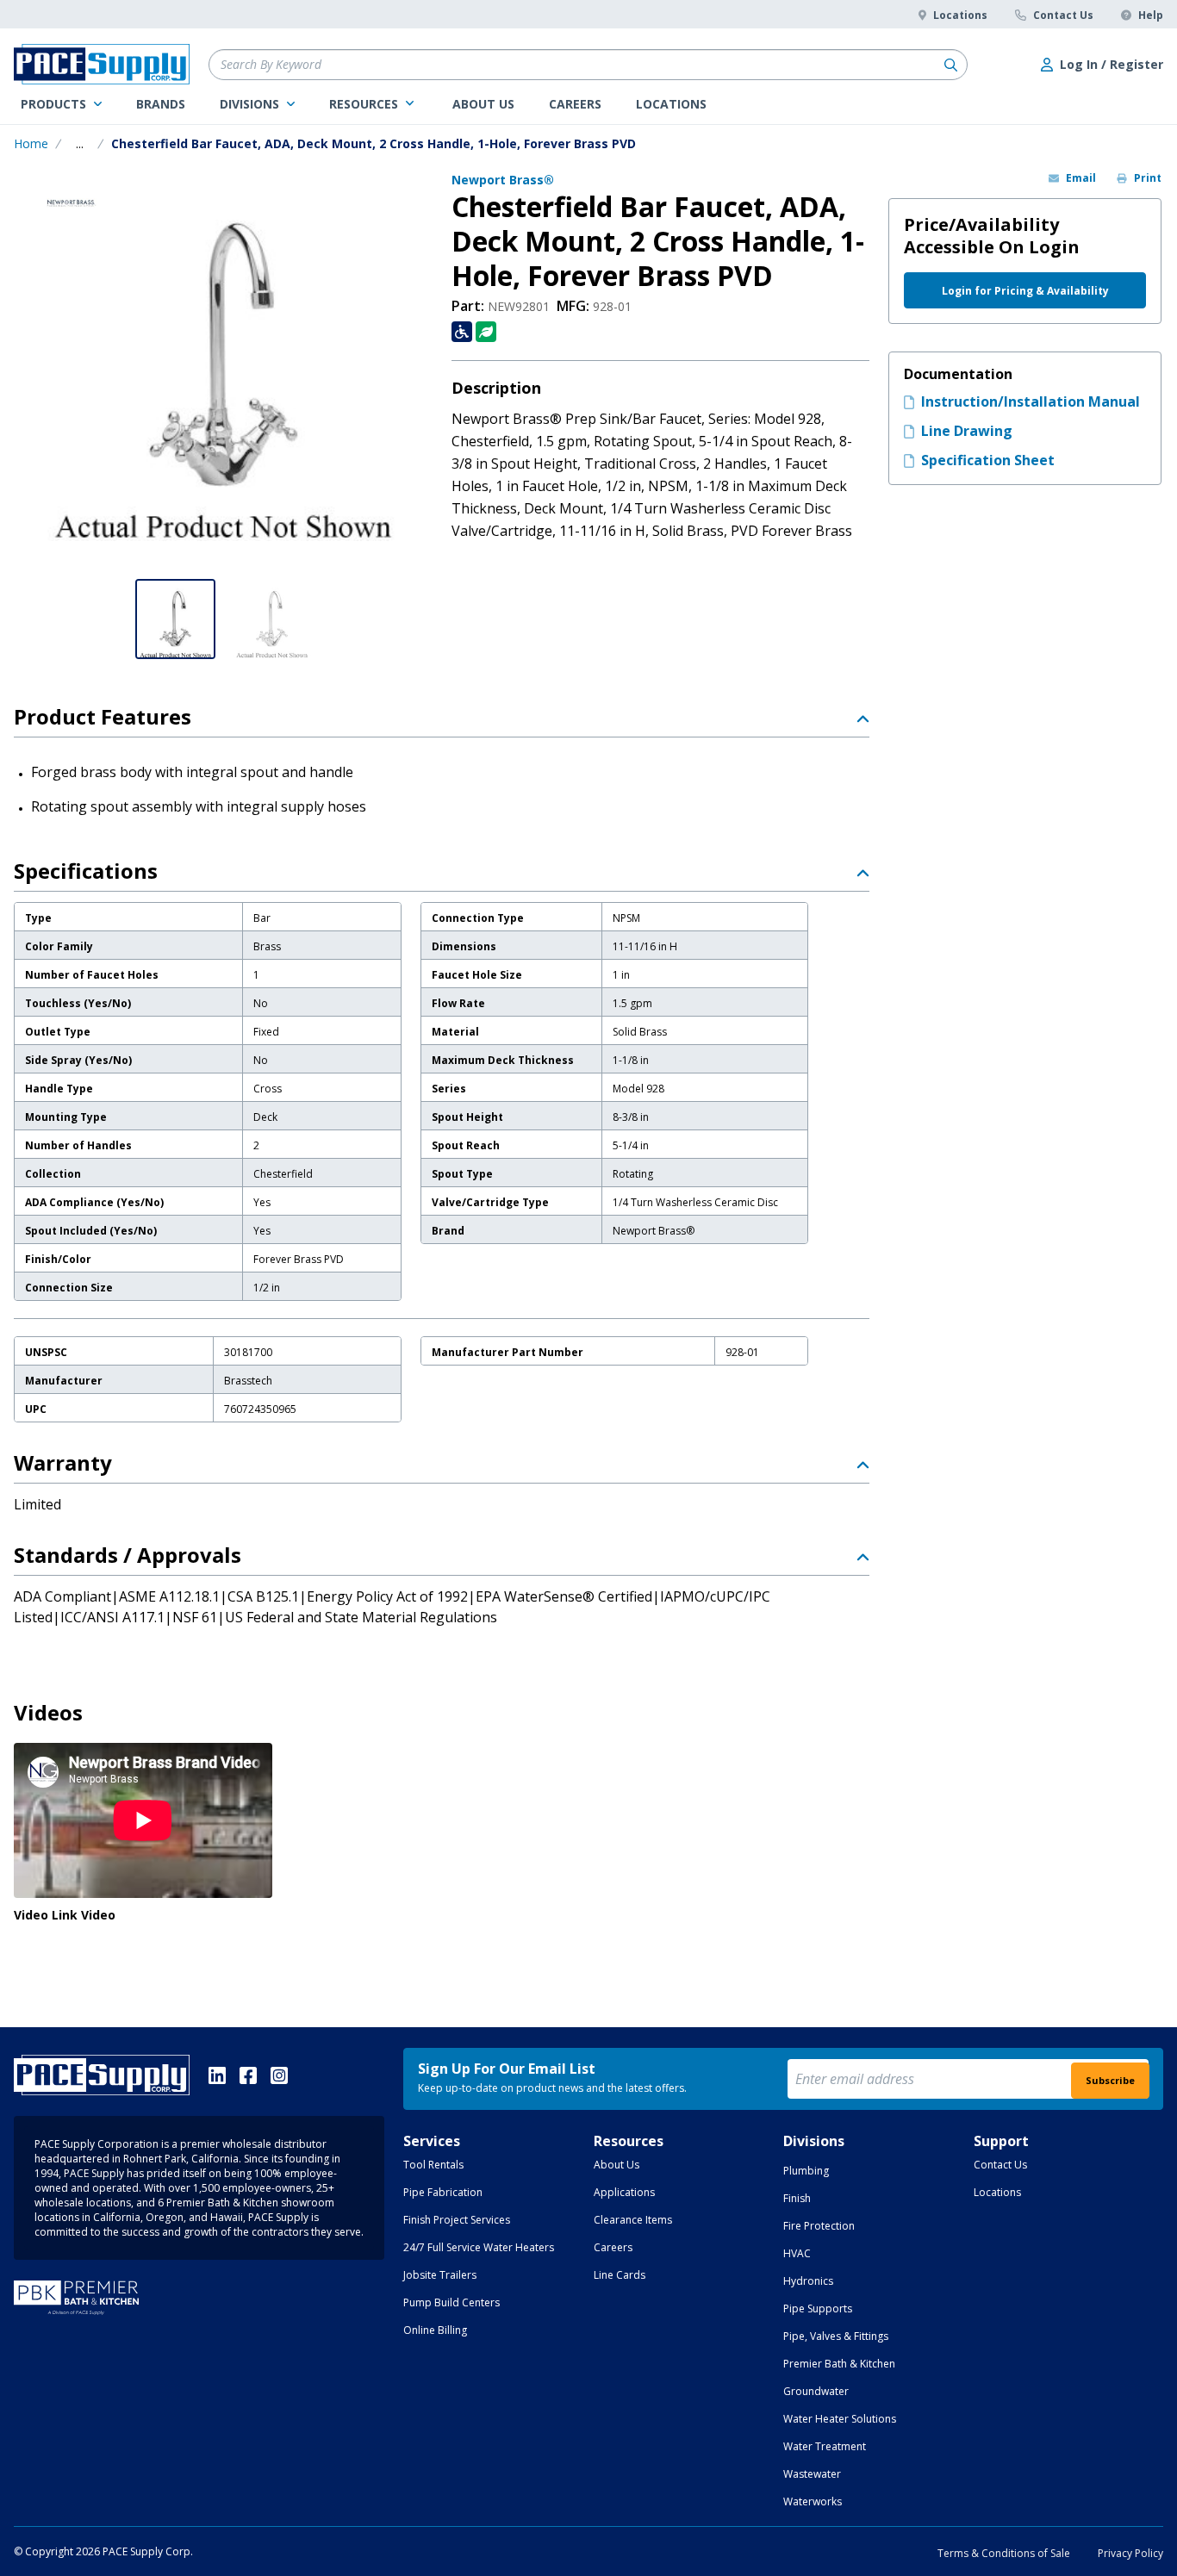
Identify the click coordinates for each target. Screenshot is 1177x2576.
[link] (61, 104)
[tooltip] (80, 144)
